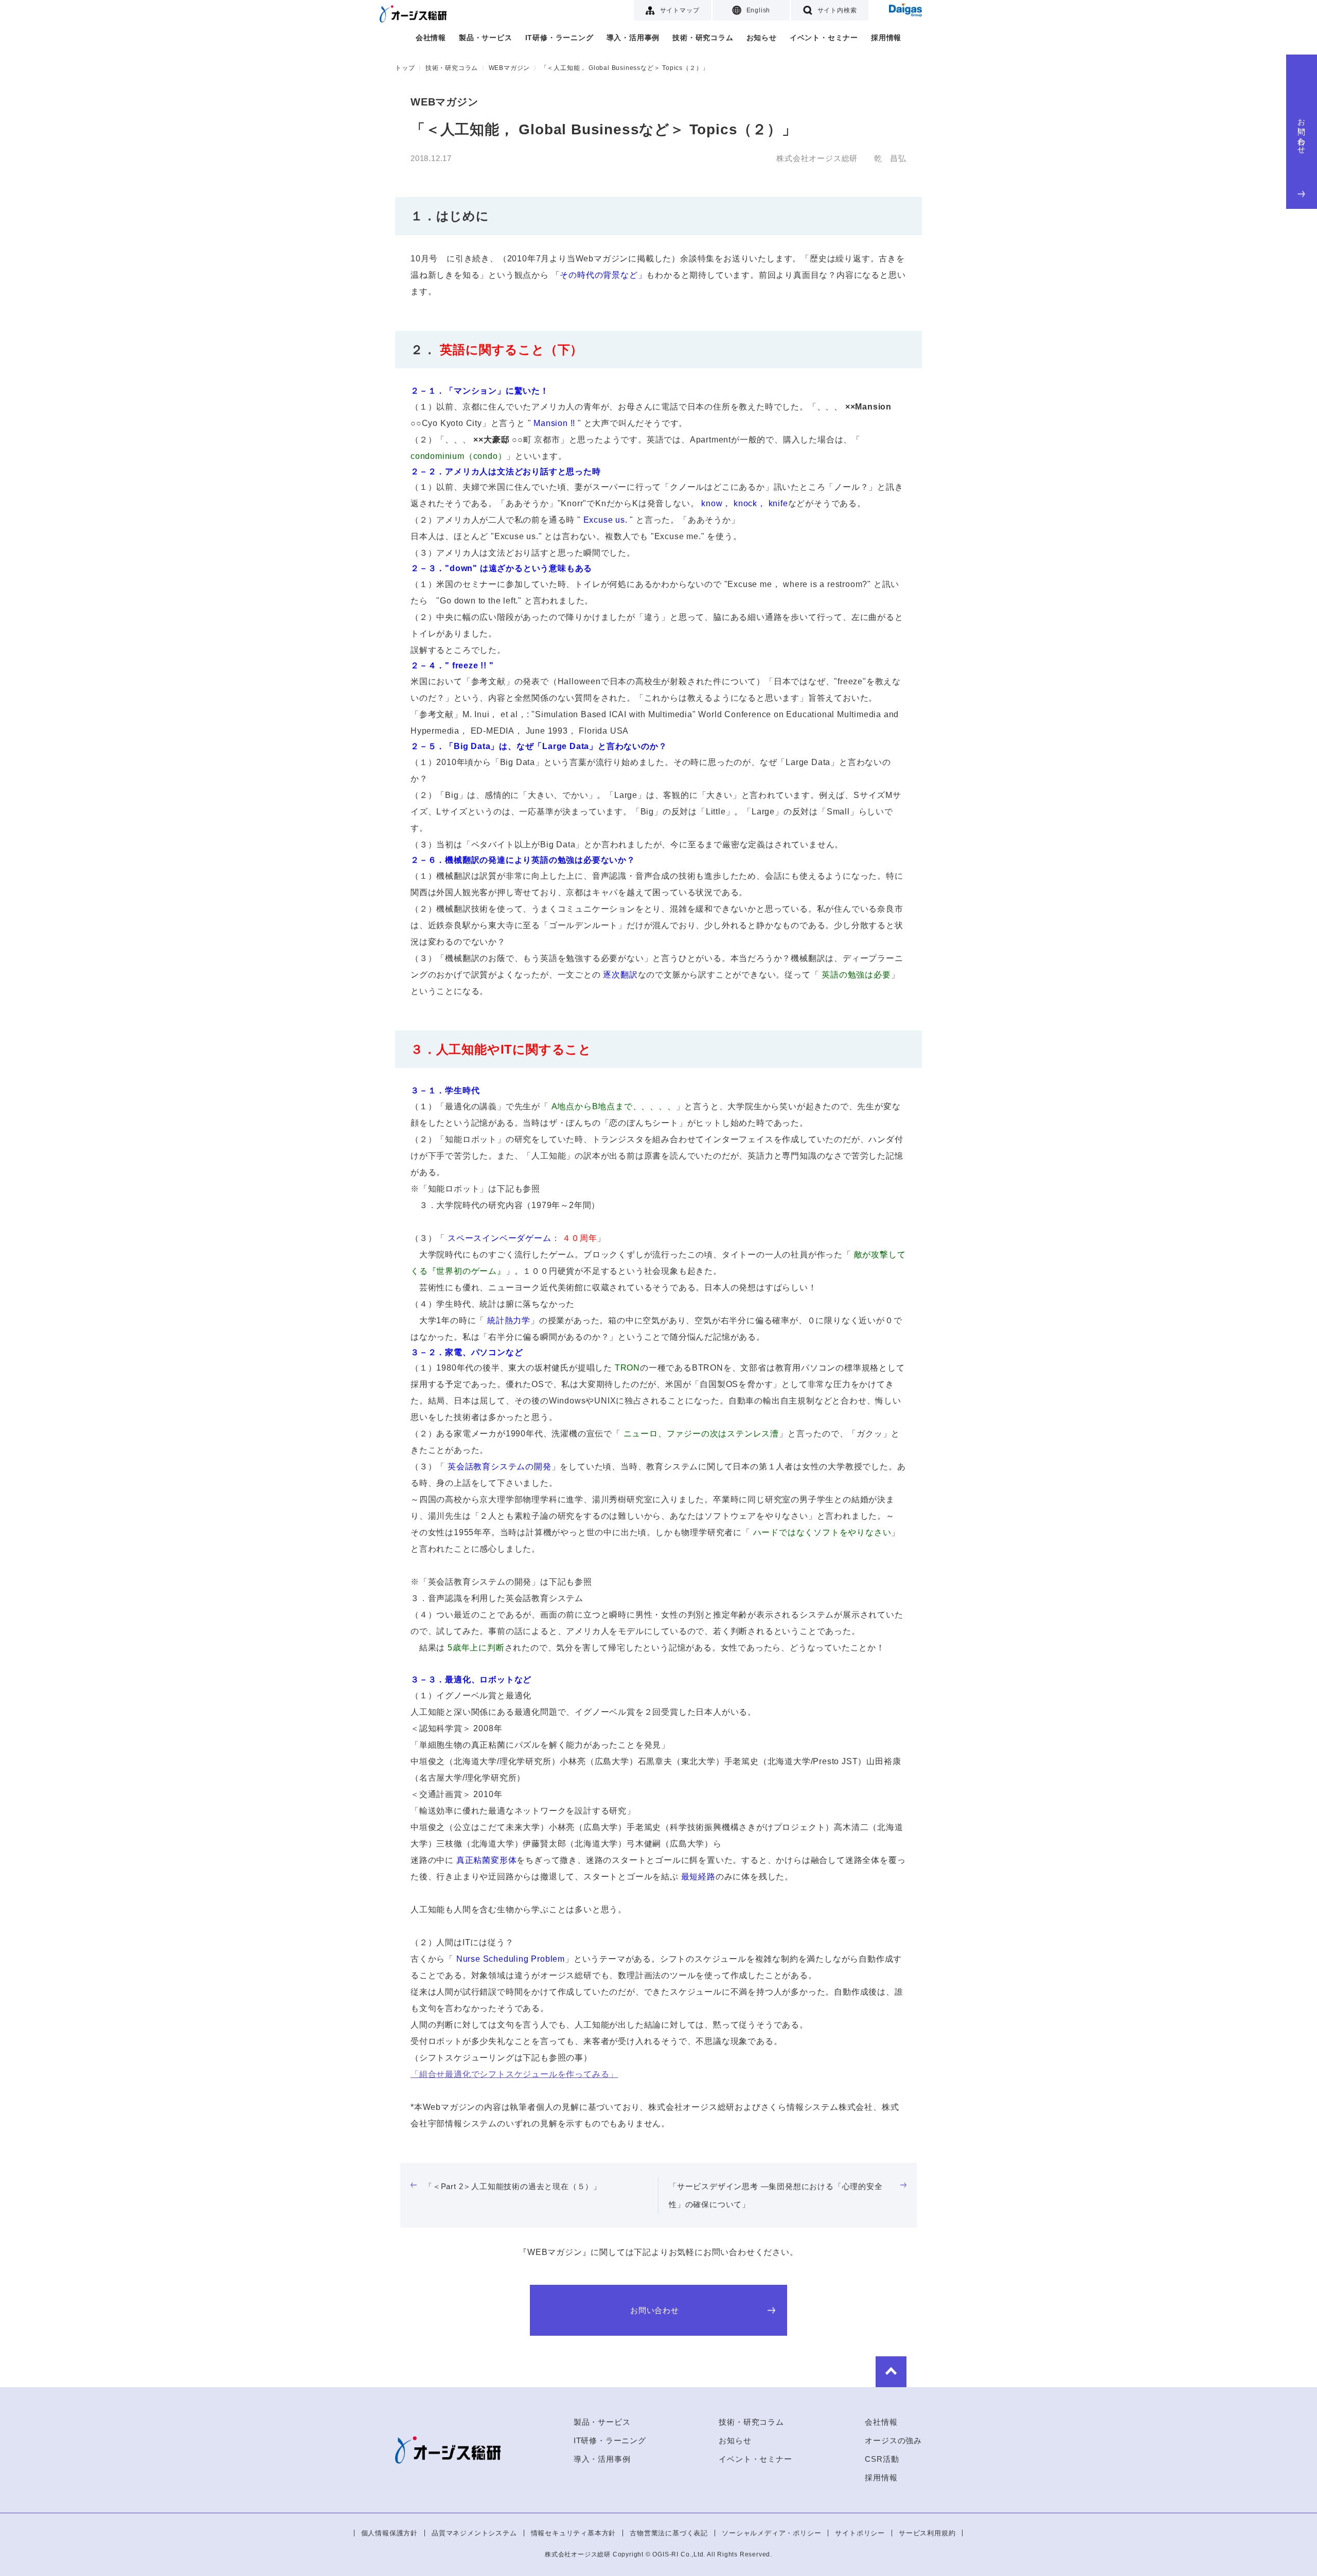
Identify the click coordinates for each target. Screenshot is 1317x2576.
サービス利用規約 (927, 2533)
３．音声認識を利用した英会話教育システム (497, 1598)
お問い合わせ (1302, 132)
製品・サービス (486, 38)
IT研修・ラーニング (559, 38)
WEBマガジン (510, 68)
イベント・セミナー (824, 38)
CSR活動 (882, 2459)
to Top (891, 2372)
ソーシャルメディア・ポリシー (771, 2533)
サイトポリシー (860, 2533)
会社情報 (431, 38)
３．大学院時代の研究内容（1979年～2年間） (505, 1205)
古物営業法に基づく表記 (669, 2533)
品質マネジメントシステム (474, 2533)
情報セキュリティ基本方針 (574, 2533)
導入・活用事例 (633, 38)
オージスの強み (893, 2440)
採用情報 (886, 38)
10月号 (424, 259)
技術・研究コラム (703, 38)
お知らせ (762, 38)
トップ (405, 68)
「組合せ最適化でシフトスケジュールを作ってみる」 (514, 2074)
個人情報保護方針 (389, 2533)
